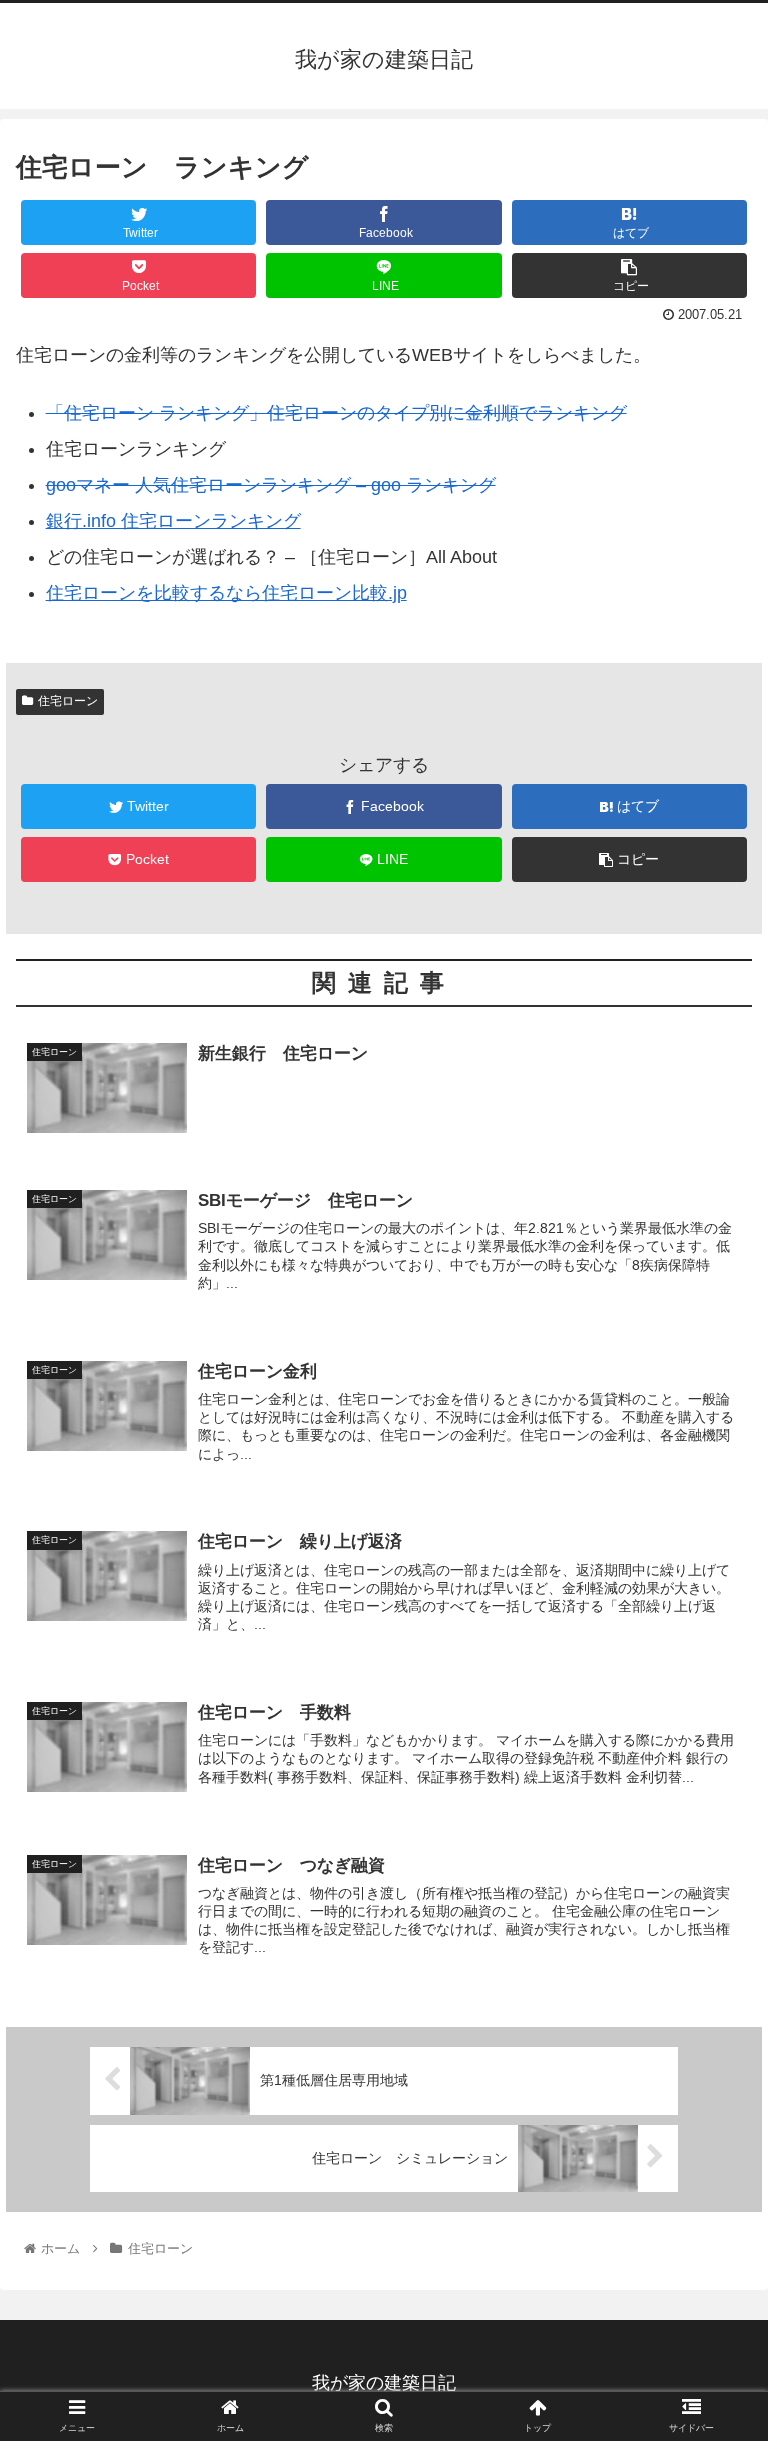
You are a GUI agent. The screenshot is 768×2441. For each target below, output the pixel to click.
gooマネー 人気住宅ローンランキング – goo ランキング (271, 485)
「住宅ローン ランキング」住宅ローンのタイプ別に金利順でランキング (336, 413)
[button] (709, 1906)
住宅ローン (68, 701)
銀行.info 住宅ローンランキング (173, 521)
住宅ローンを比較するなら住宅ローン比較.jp (226, 593)
